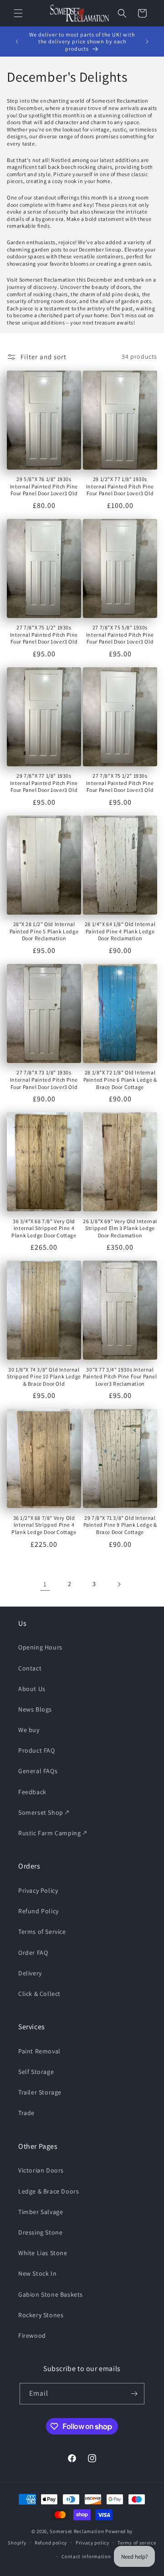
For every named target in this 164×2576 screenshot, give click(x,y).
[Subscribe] (134, 2394)
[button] (18, 13)
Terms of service (137, 2543)
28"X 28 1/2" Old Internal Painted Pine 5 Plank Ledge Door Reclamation (44, 931)
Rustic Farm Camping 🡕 (53, 1833)
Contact (30, 1668)
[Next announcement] (147, 42)
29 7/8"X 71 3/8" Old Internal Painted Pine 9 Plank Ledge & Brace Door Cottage (120, 1525)
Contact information (86, 2556)
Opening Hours (40, 1647)
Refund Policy (38, 1911)
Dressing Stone (40, 2232)
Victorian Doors (41, 2170)
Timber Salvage (41, 2212)
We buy (29, 1730)
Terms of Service (42, 1932)
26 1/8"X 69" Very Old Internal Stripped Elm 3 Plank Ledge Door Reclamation (120, 1228)
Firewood (32, 2335)
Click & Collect (39, 1994)
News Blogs (35, 1709)
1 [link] (45, 1584)
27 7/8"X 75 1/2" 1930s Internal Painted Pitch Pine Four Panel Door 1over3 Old (44, 634)
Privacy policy (92, 2543)
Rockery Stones (41, 2315)
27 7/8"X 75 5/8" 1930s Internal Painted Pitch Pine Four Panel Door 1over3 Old (120, 634)
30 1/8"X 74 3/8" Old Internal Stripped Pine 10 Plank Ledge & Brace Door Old (44, 1377)
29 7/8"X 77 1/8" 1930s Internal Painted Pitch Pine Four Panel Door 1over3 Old (44, 783)
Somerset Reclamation (77, 2531)
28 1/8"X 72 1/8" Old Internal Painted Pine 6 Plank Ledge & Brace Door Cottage (120, 1079)
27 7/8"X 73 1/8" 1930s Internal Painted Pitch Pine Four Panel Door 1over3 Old (44, 1079)
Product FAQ (37, 1750)
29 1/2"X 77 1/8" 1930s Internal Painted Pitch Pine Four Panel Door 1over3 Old (120, 486)
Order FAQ (33, 1953)
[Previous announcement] (17, 42)
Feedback (32, 1792)
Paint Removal (39, 2051)
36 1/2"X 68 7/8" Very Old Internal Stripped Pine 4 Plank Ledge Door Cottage (44, 1525)
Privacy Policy (38, 1890)
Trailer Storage (40, 2092)
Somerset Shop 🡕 (44, 1812)
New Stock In (37, 2273)
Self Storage (36, 2072)
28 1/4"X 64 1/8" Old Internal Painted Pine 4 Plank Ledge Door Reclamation (120, 931)
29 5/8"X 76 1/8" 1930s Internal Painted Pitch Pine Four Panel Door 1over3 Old (44, 486)
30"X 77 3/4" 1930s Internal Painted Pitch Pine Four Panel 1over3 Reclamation (120, 1377)
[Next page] (119, 1584)
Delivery (30, 1973)
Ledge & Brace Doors (49, 2191)
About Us (32, 1689)
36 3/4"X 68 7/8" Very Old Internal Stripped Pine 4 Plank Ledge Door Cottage (44, 1228)
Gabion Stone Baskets (51, 2294)
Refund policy (51, 2543)
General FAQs (38, 1771)
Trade (26, 2113)
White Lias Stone (43, 2253)
